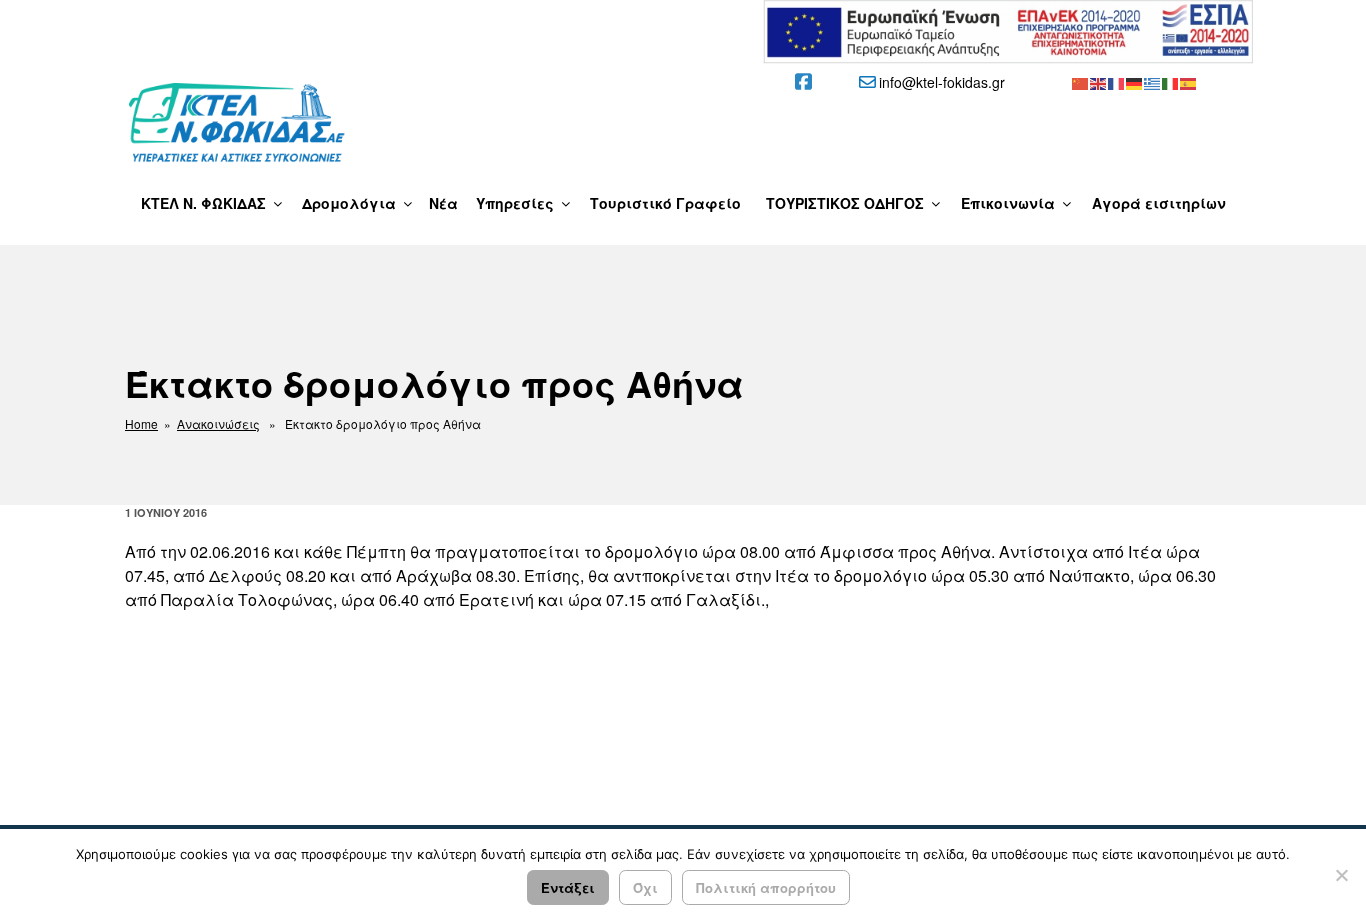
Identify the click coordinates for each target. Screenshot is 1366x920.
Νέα (443, 203)
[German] (1135, 82)
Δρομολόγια (349, 203)
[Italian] (1171, 82)
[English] (1099, 82)
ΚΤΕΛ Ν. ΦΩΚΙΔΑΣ (203, 203)
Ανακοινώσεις (218, 423)
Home (141, 423)
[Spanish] (1189, 82)
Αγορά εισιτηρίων (1159, 203)
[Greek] (1153, 82)
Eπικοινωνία (1008, 203)
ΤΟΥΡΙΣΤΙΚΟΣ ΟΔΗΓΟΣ (845, 203)
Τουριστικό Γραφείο (665, 203)
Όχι (645, 887)
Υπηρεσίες (515, 203)
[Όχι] (1341, 875)
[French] (1117, 82)
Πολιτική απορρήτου (766, 887)
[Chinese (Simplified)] (1081, 82)
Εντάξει (568, 887)
